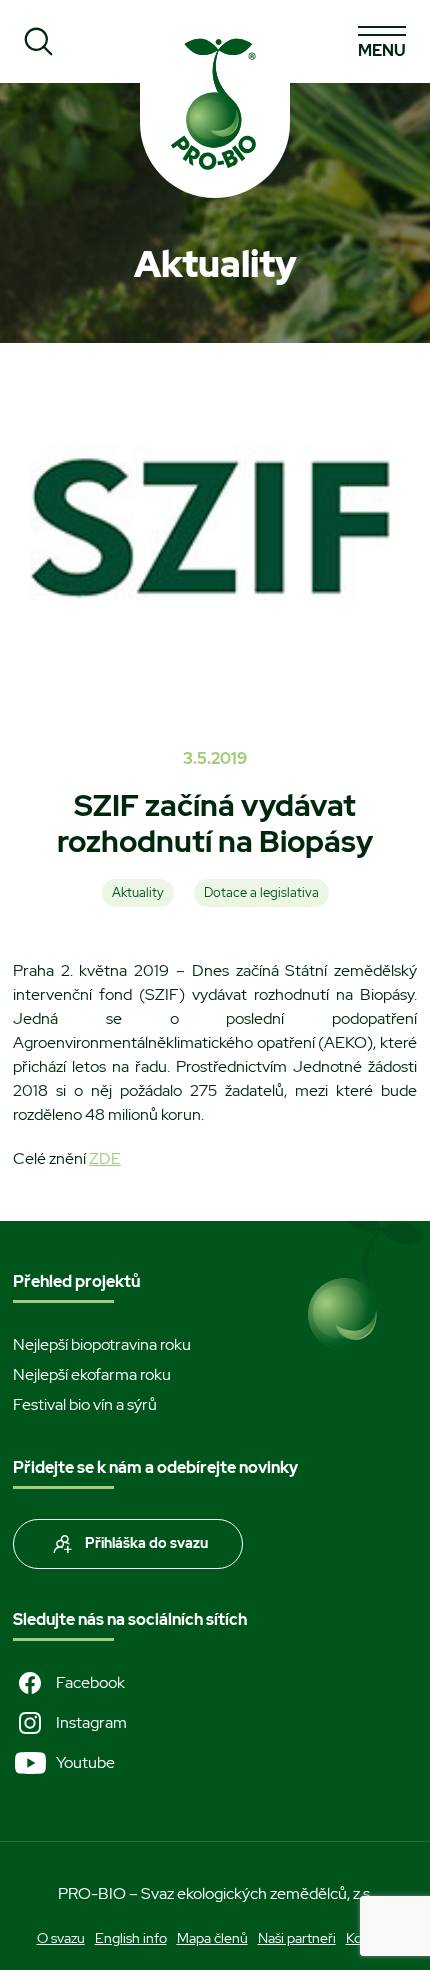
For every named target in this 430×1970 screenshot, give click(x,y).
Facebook (90, 1682)
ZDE (105, 1158)
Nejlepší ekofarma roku (92, 1374)
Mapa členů (212, 1938)
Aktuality (138, 892)
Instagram (91, 1722)
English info (131, 1938)
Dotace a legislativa (261, 892)
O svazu (61, 1938)
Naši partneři (297, 1938)
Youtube (85, 1762)
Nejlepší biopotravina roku (102, 1344)
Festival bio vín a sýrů (85, 1404)
